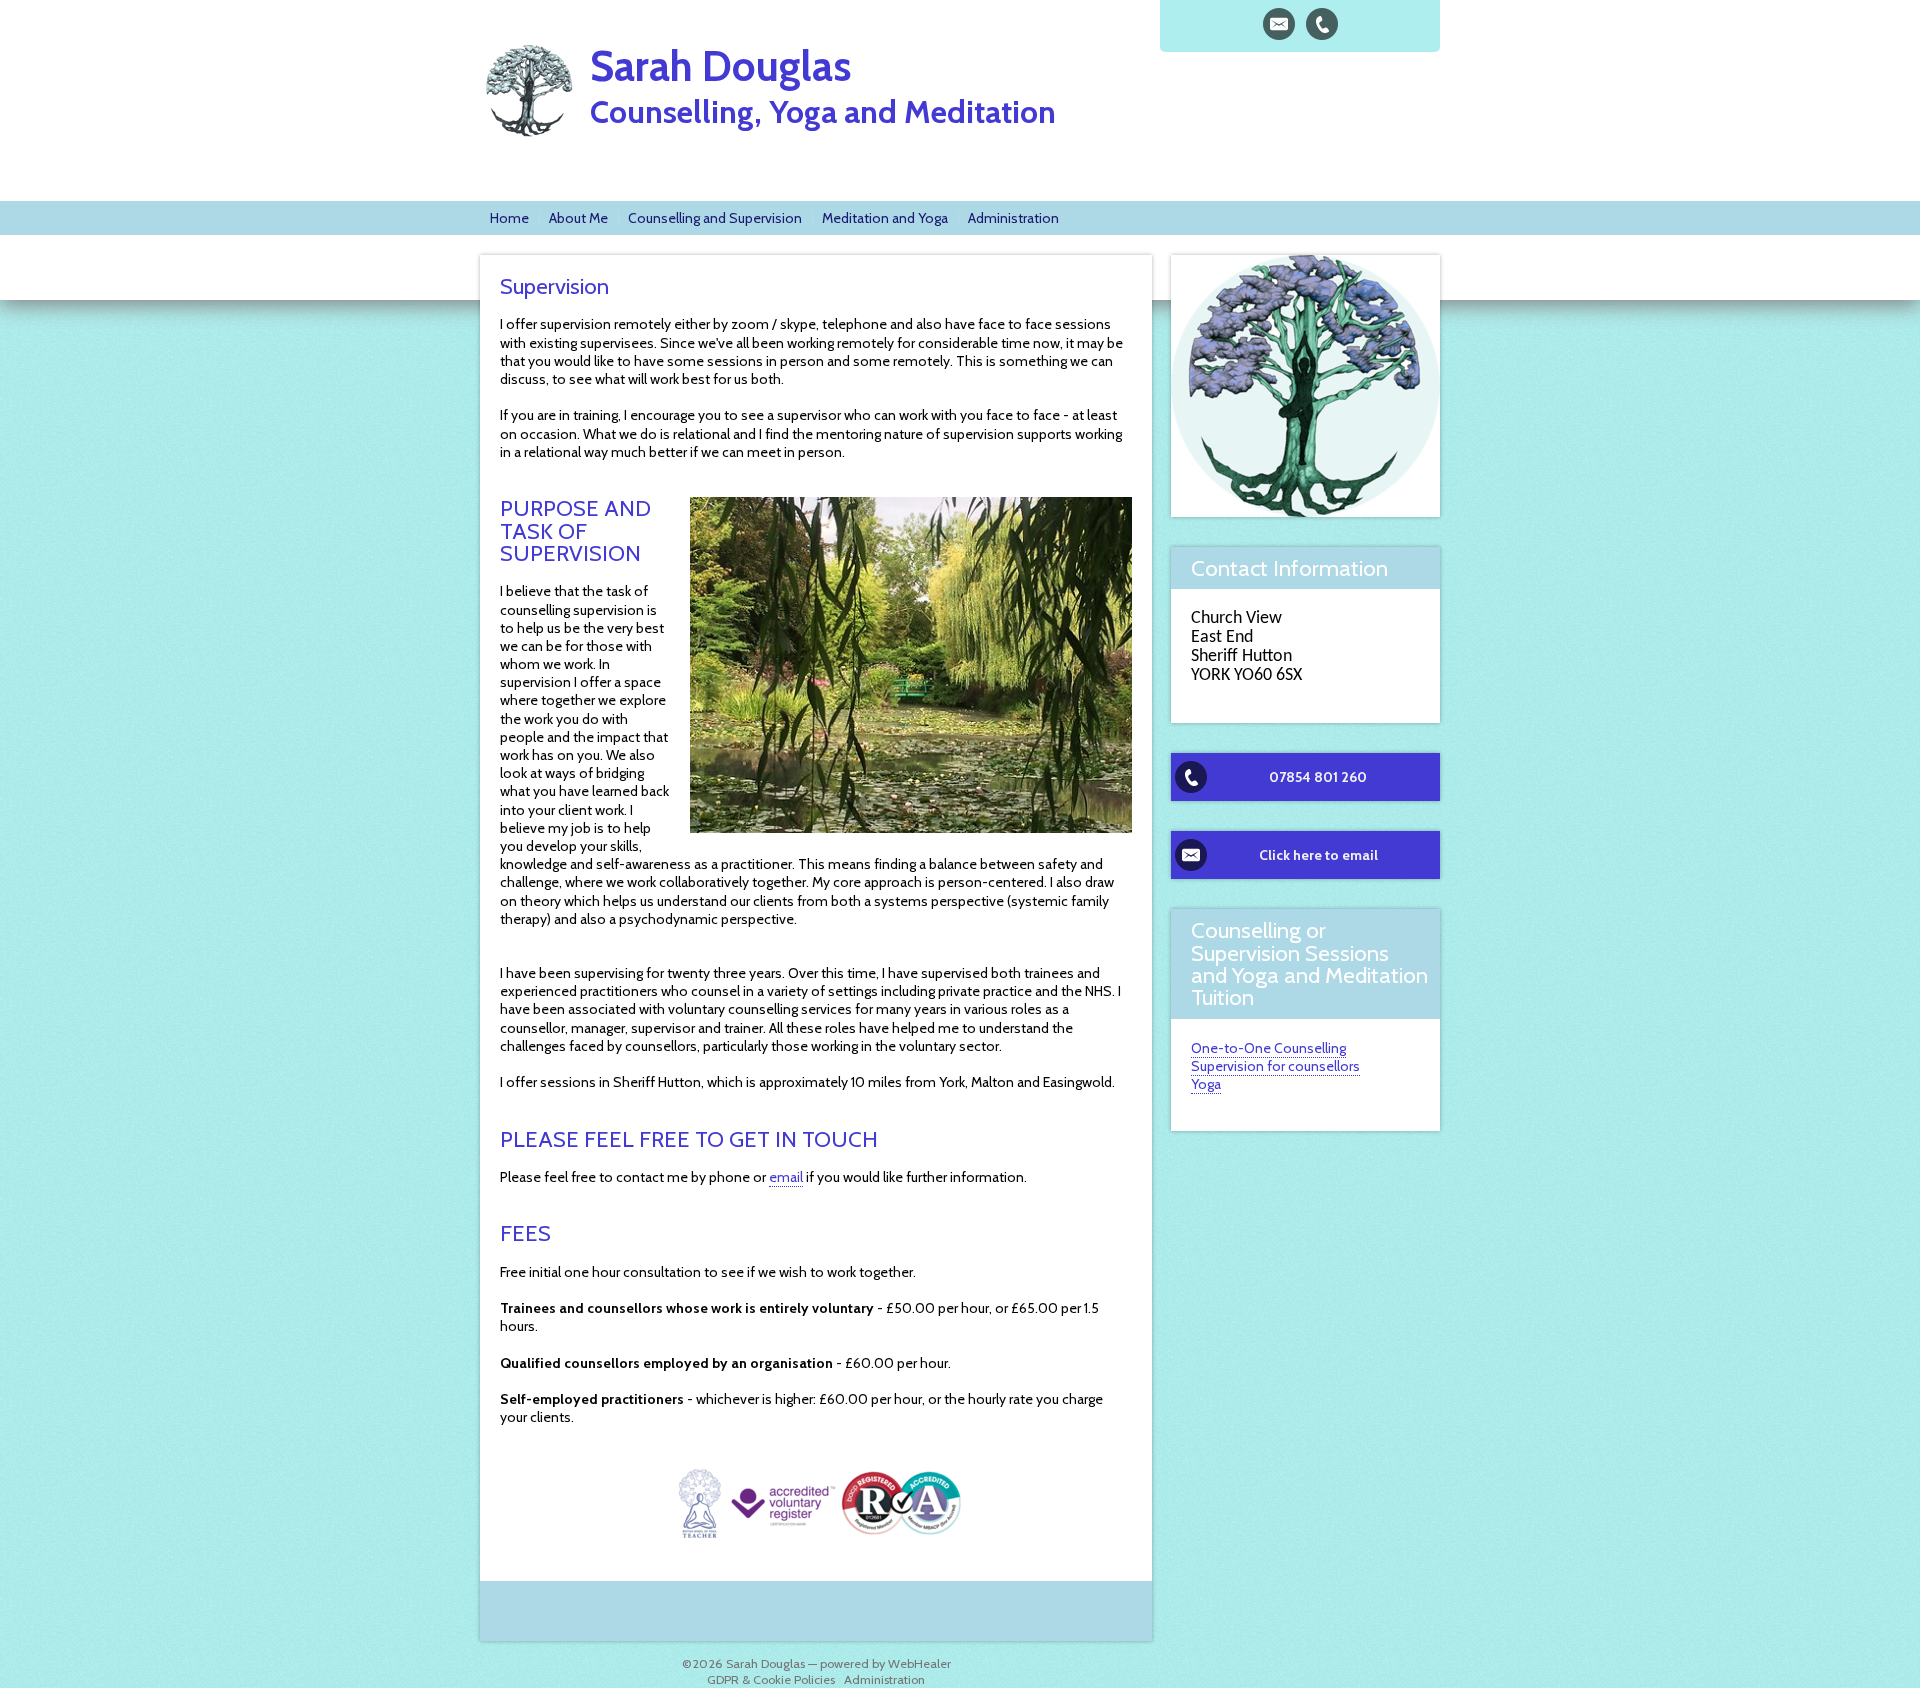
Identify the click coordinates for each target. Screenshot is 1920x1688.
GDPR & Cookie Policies (771, 1679)
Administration (884, 1679)
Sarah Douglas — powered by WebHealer (838, 1663)
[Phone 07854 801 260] (1322, 24)
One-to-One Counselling (1268, 1048)
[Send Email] (1279, 24)
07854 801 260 (1318, 777)
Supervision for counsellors (1275, 1066)
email (786, 1177)
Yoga (1206, 1084)
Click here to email (1318, 855)
